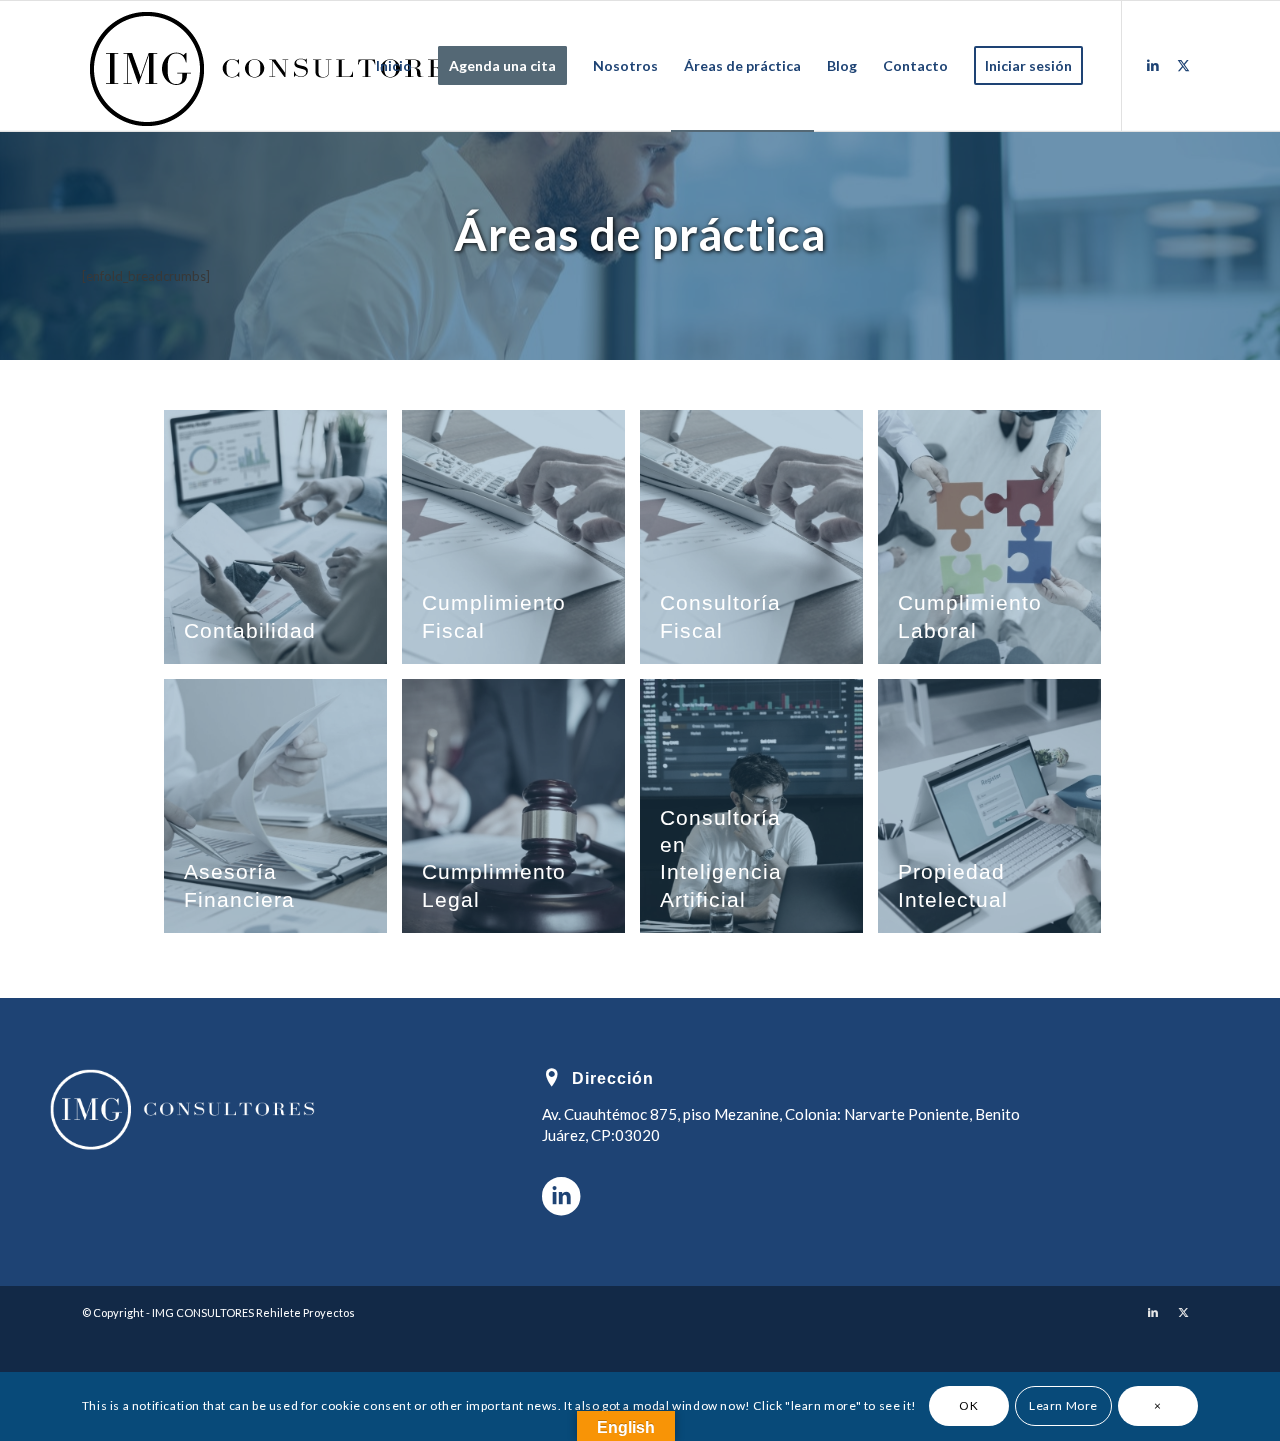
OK (968, 1406)
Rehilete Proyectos (305, 1312)
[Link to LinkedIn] (1153, 65)
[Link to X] (1183, 65)
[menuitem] (394, 66)
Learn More (1063, 1406)
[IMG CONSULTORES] (278, 66)
